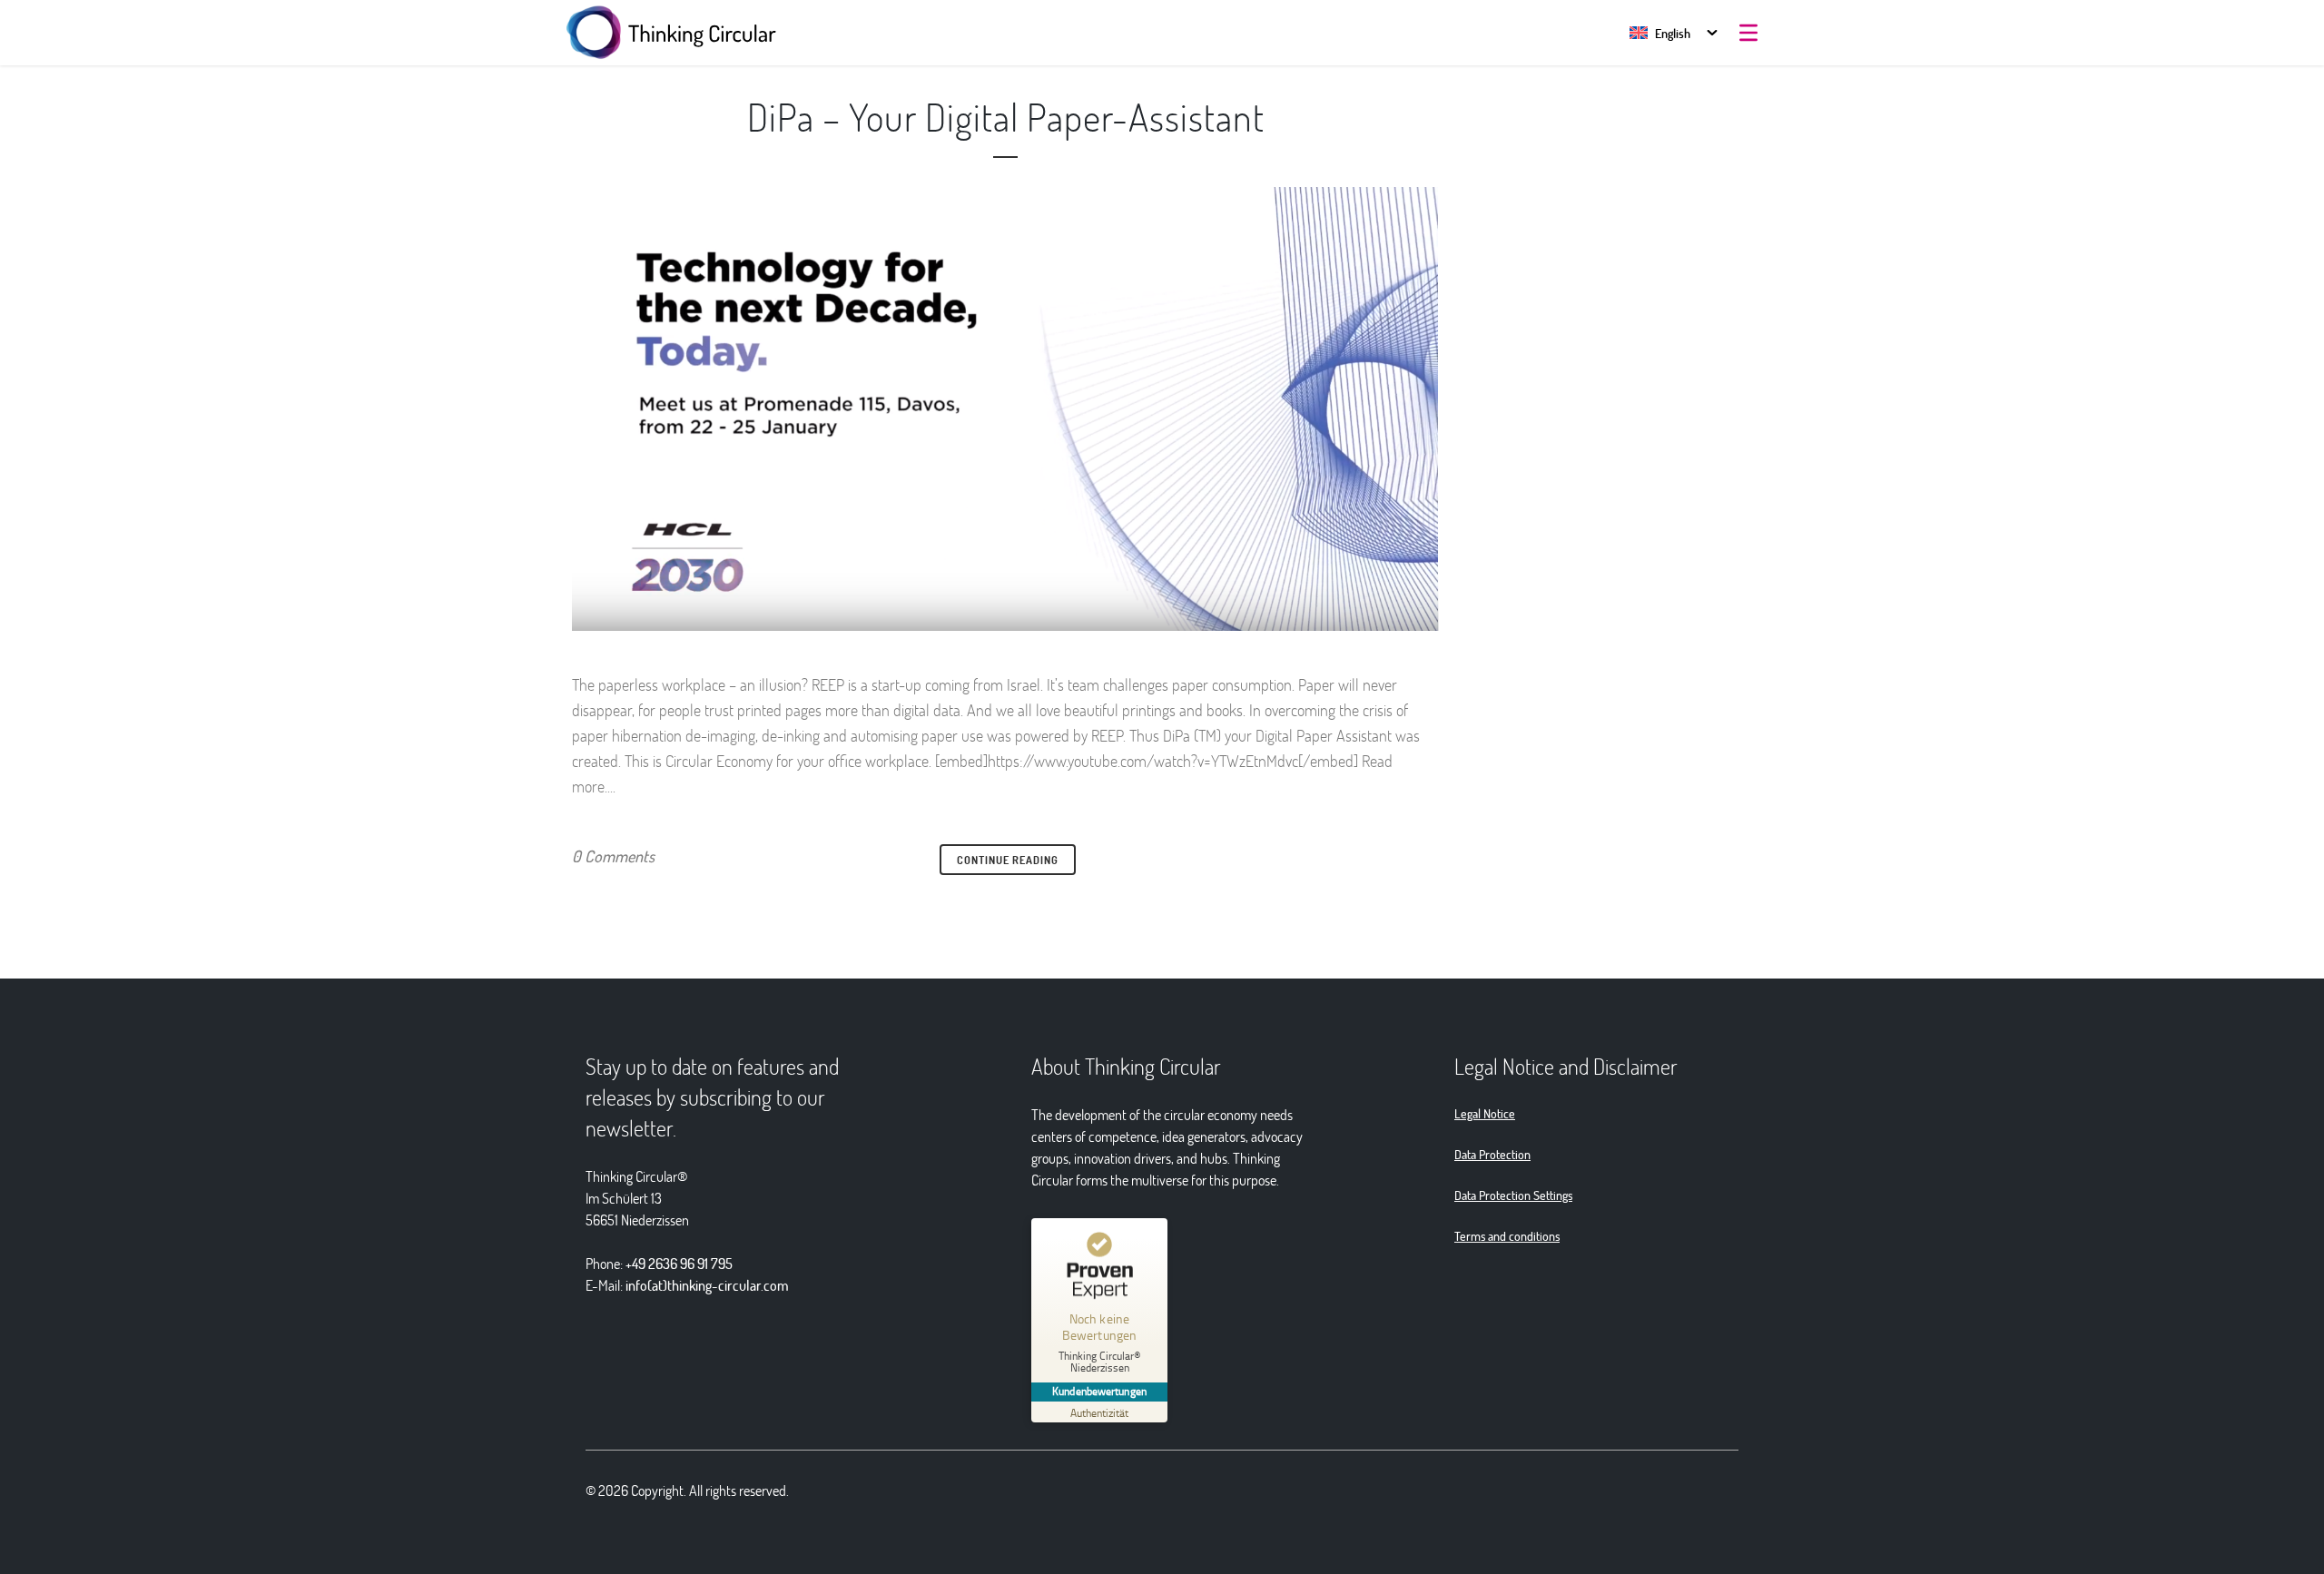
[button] (1660, 33)
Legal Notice (1485, 1113)
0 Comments (613, 856)
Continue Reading (1008, 860)
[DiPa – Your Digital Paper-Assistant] (1005, 409)
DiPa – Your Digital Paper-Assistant (1006, 116)
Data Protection (1492, 1154)
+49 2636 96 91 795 (679, 1263)
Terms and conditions (1507, 1236)
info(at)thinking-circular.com (707, 1285)
